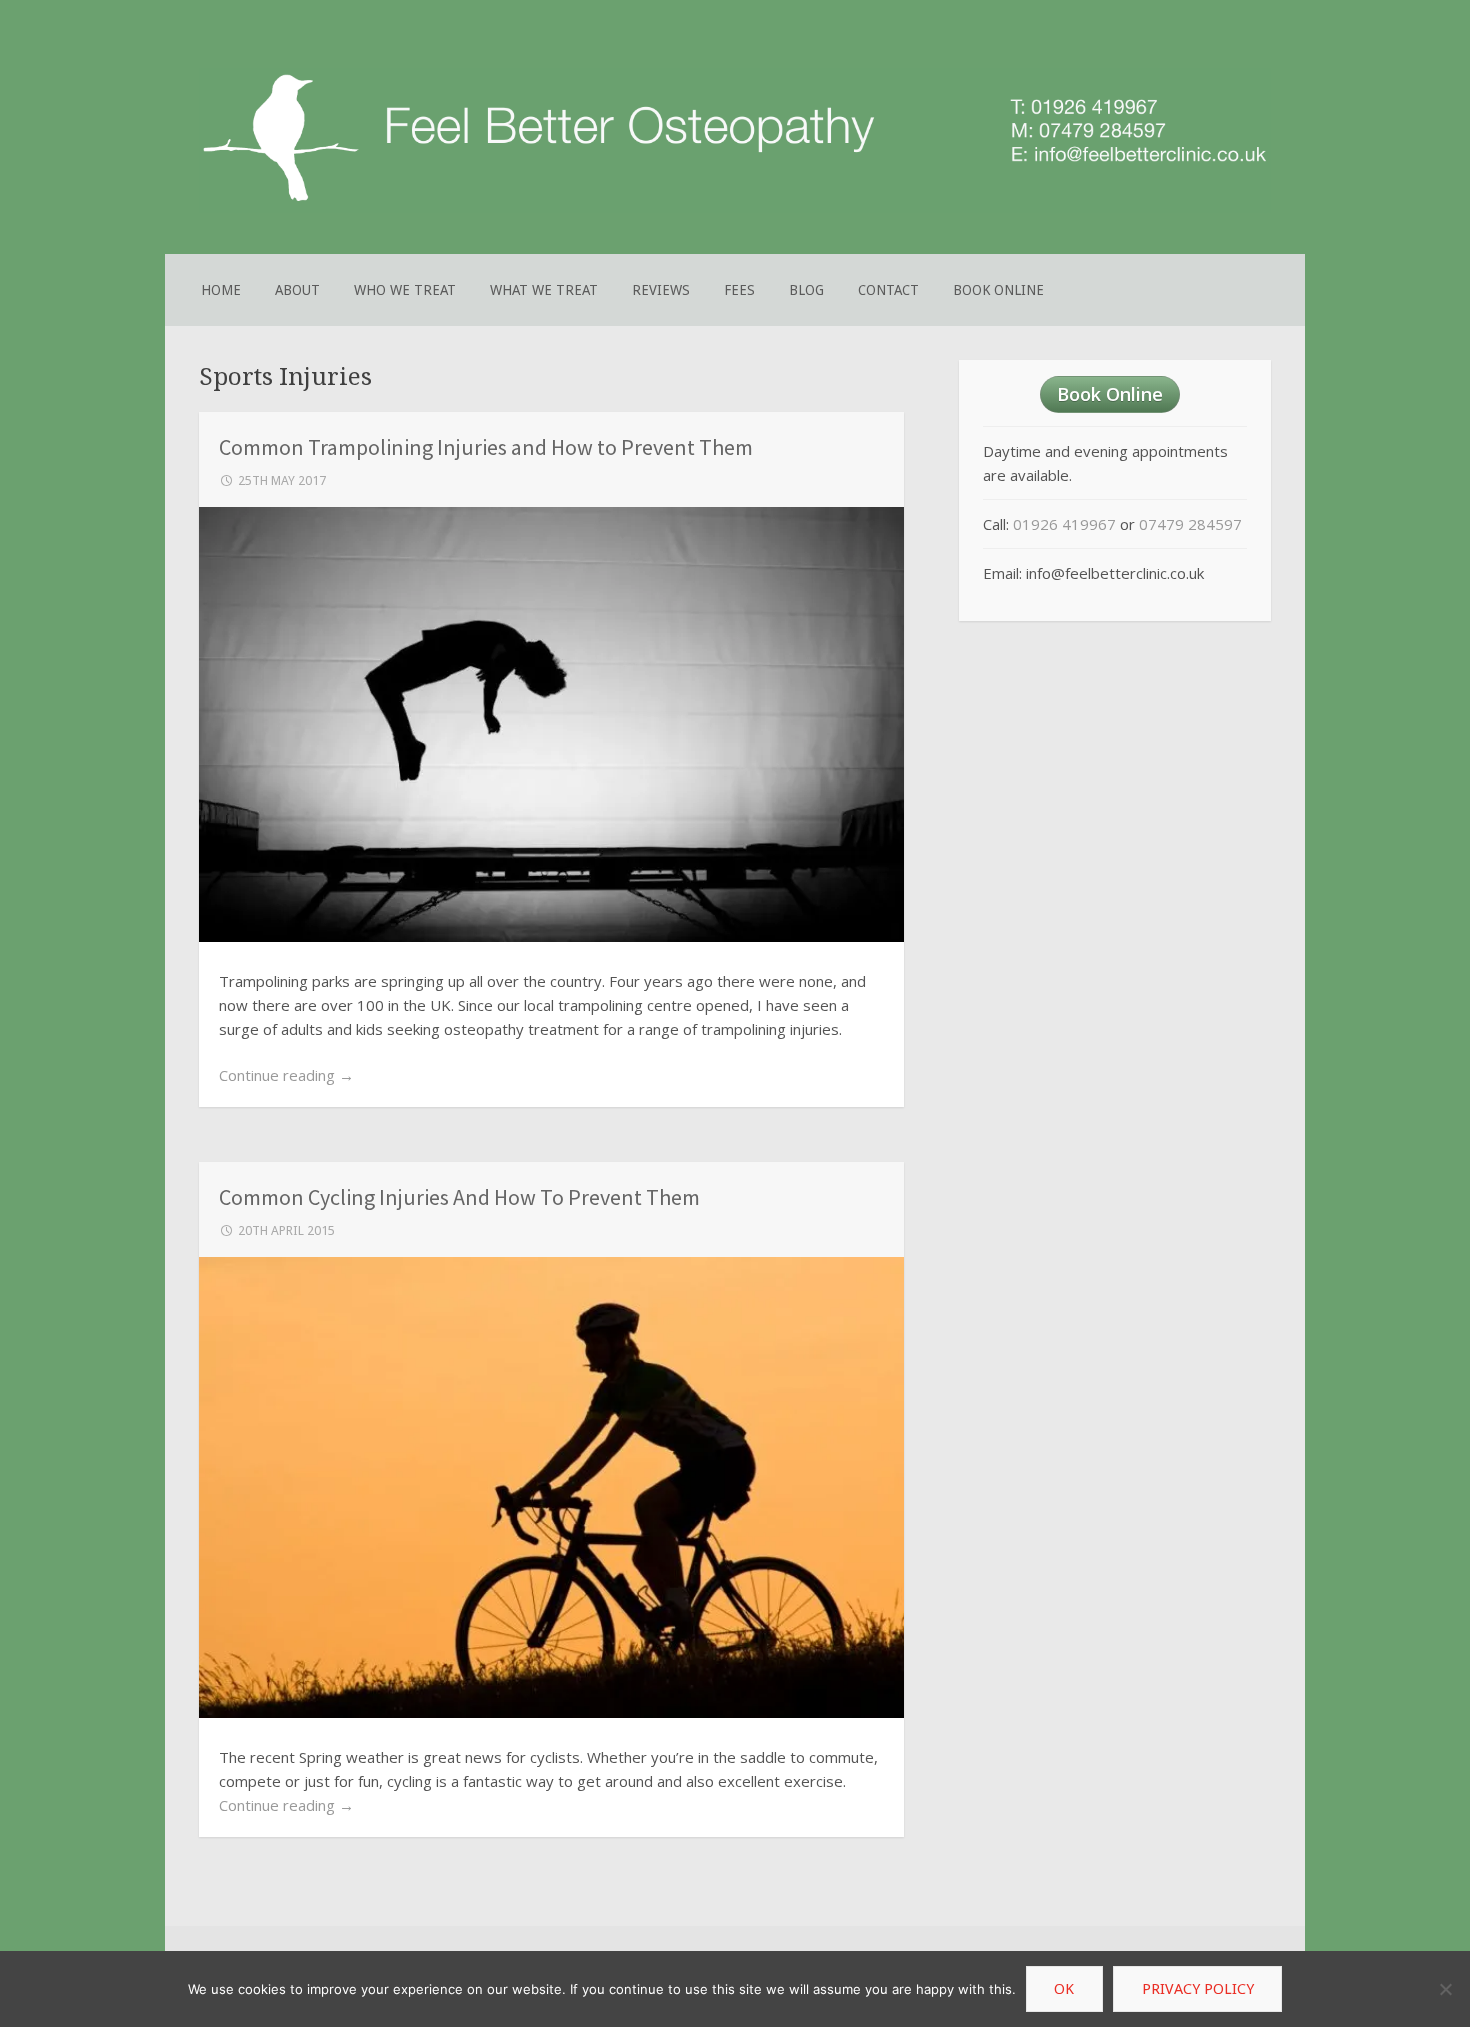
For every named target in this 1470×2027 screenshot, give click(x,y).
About (297, 290)
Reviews (661, 290)
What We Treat (544, 290)
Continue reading (286, 1075)
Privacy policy (1198, 1989)
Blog (806, 290)
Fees (739, 290)
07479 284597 (1190, 524)
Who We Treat (405, 290)
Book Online (998, 290)
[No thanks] (1445, 1989)
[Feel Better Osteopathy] (735, 208)
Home (221, 290)
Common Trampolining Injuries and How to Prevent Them (486, 447)
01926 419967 (1064, 524)
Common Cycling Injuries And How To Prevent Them (459, 1197)
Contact (888, 290)
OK (1064, 1989)
